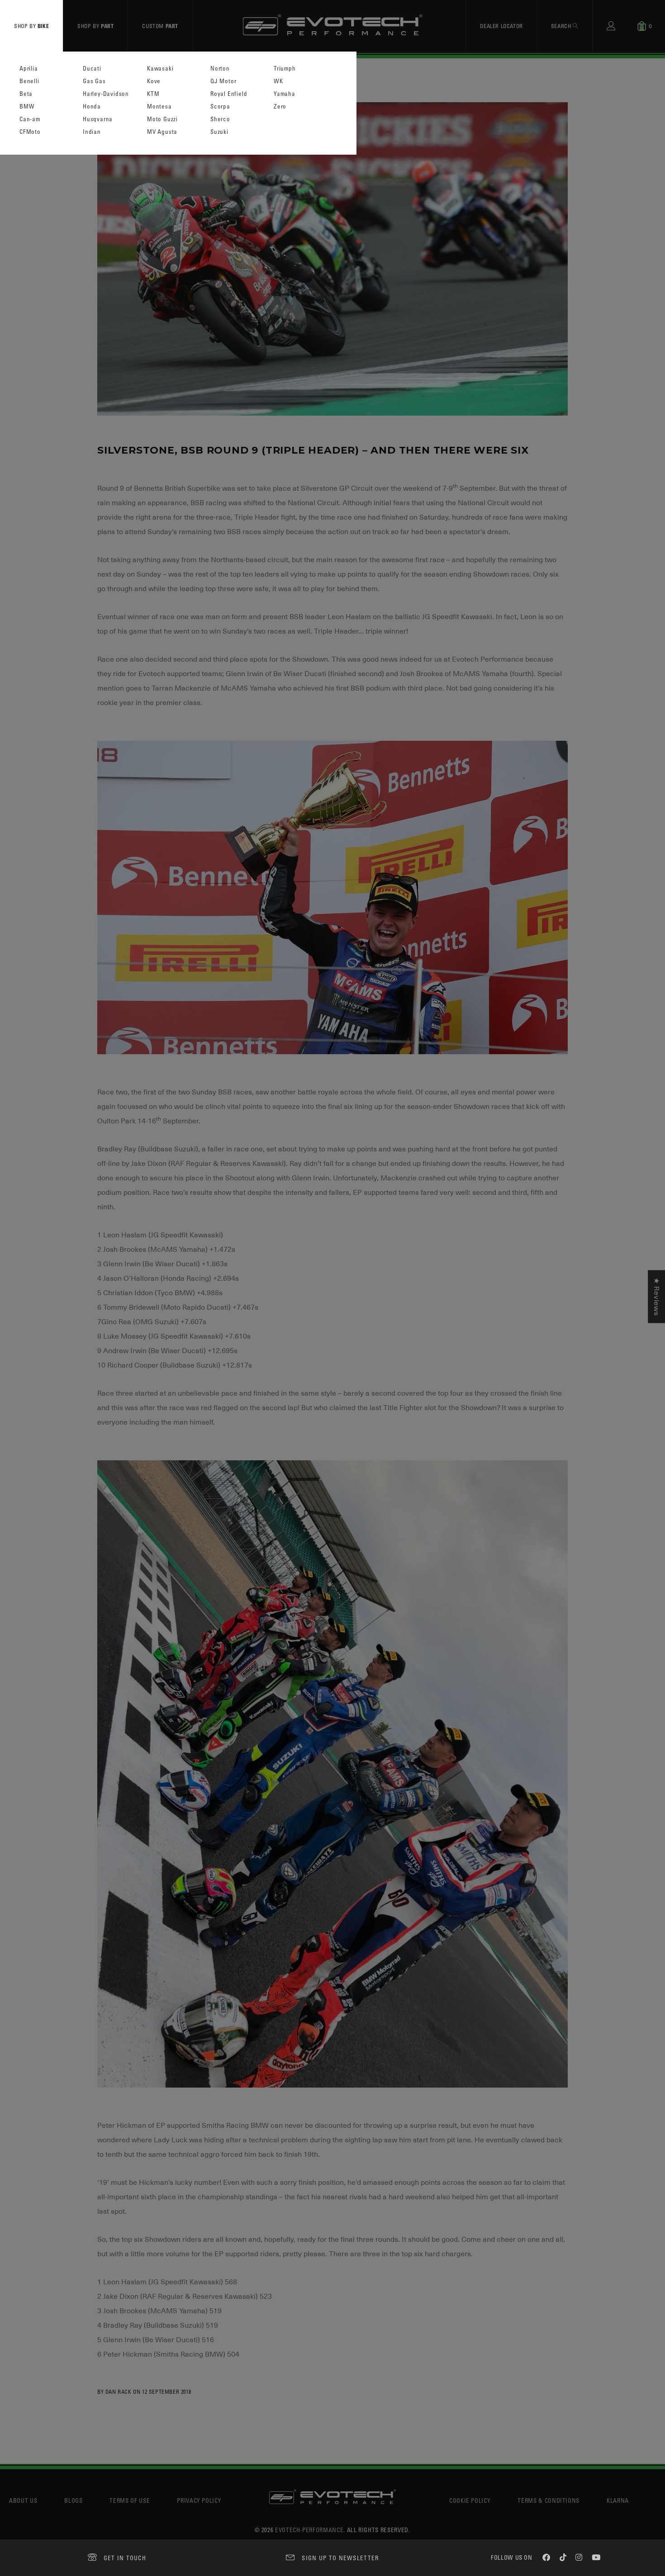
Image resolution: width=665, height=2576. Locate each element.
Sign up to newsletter (340, 2558)
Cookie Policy (470, 2500)
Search (562, 26)
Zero (280, 107)
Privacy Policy (199, 2500)
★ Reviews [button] (656, 1297)
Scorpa (220, 107)
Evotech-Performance (309, 2530)
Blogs (73, 2500)
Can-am (30, 119)
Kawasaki (160, 69)
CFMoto (30, 132)
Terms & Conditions (549, 2500)
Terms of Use (130, 2500)
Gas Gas (94, 81)
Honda (92, 107)
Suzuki (219, 132)
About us (23, 2500)
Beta (26, 94)
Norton (220, 69)
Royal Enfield (229, 94)
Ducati (92, 69)
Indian (92, 132)
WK (278, 81)
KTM (153, 94)
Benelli (29, 81)
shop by (31, 26)
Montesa (159, 107)
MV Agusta (162, 132)
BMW (27, 107)
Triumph (285, 69)
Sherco (220, 119)
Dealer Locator (501, 26)
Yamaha (285, 94)
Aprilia (29, 69)
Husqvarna (98, 119)
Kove (154, 81)
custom (160, 26)
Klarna (618, 2500)
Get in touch (125, 2558)
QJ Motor (223, 81)
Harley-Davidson (106, 94)
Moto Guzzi (162, 119)
